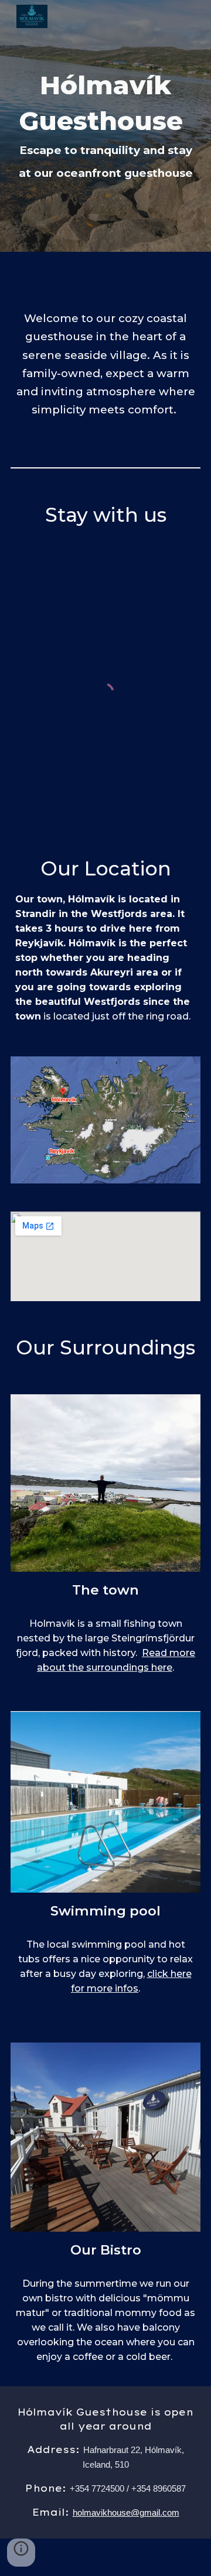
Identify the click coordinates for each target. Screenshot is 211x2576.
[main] (105, 126)
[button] (21, 2553)
